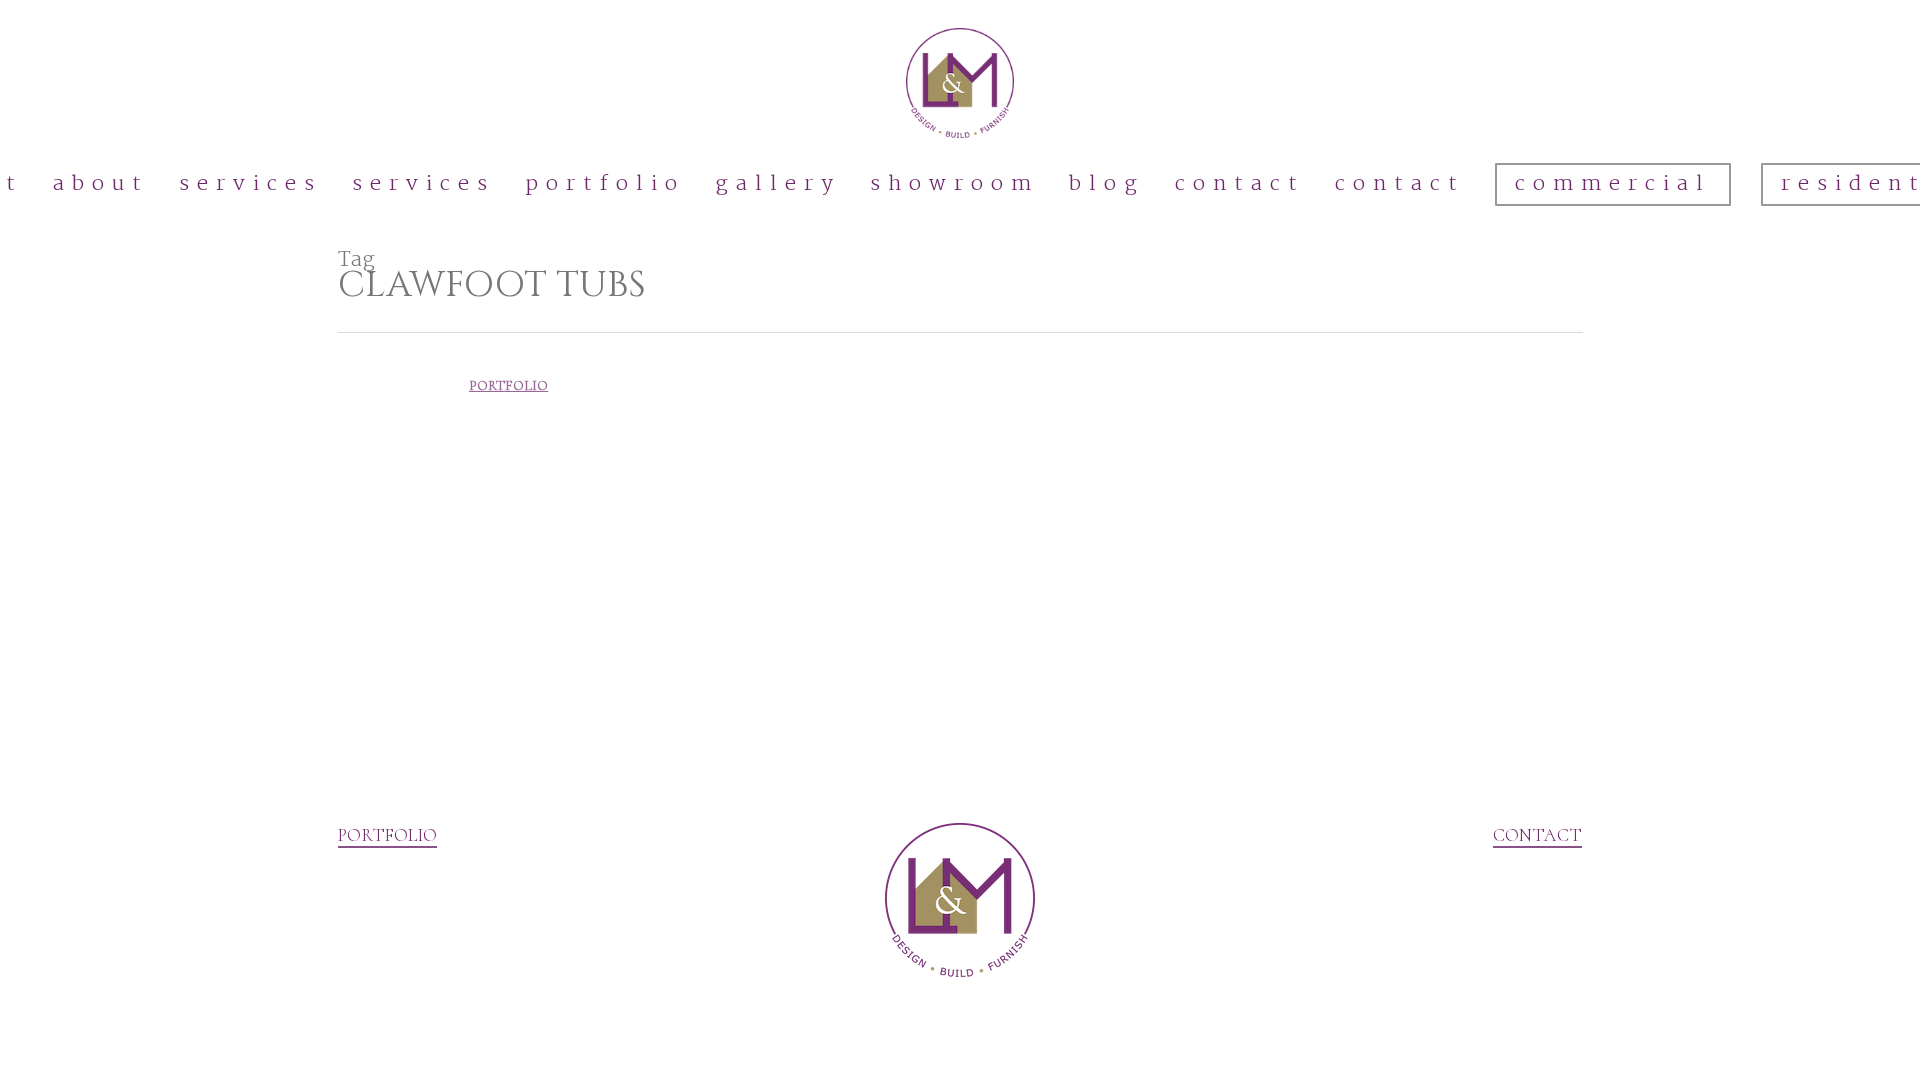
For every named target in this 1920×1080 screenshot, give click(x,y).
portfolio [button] (387, 835)
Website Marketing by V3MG (436, 1049)
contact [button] (1537, 835)
